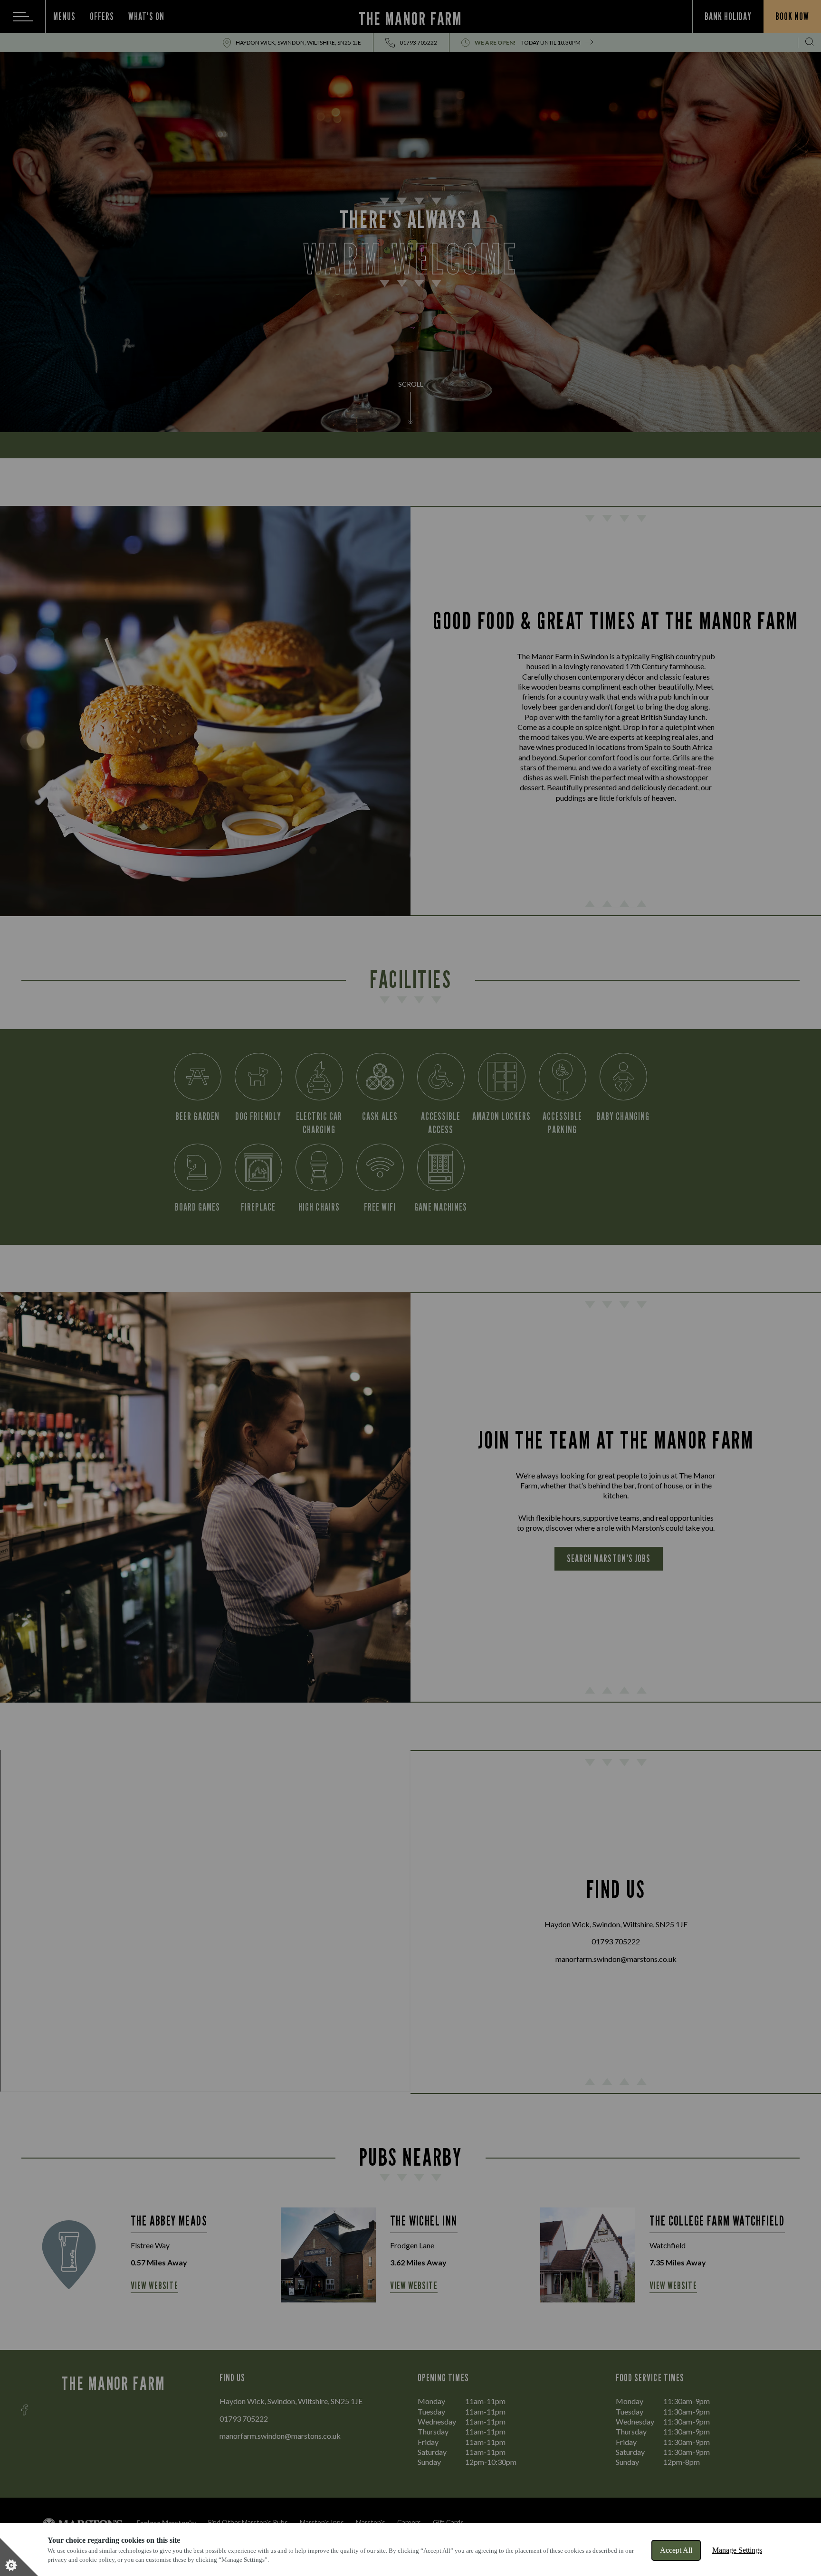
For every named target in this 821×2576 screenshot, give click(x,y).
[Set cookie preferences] (19, 2557)
